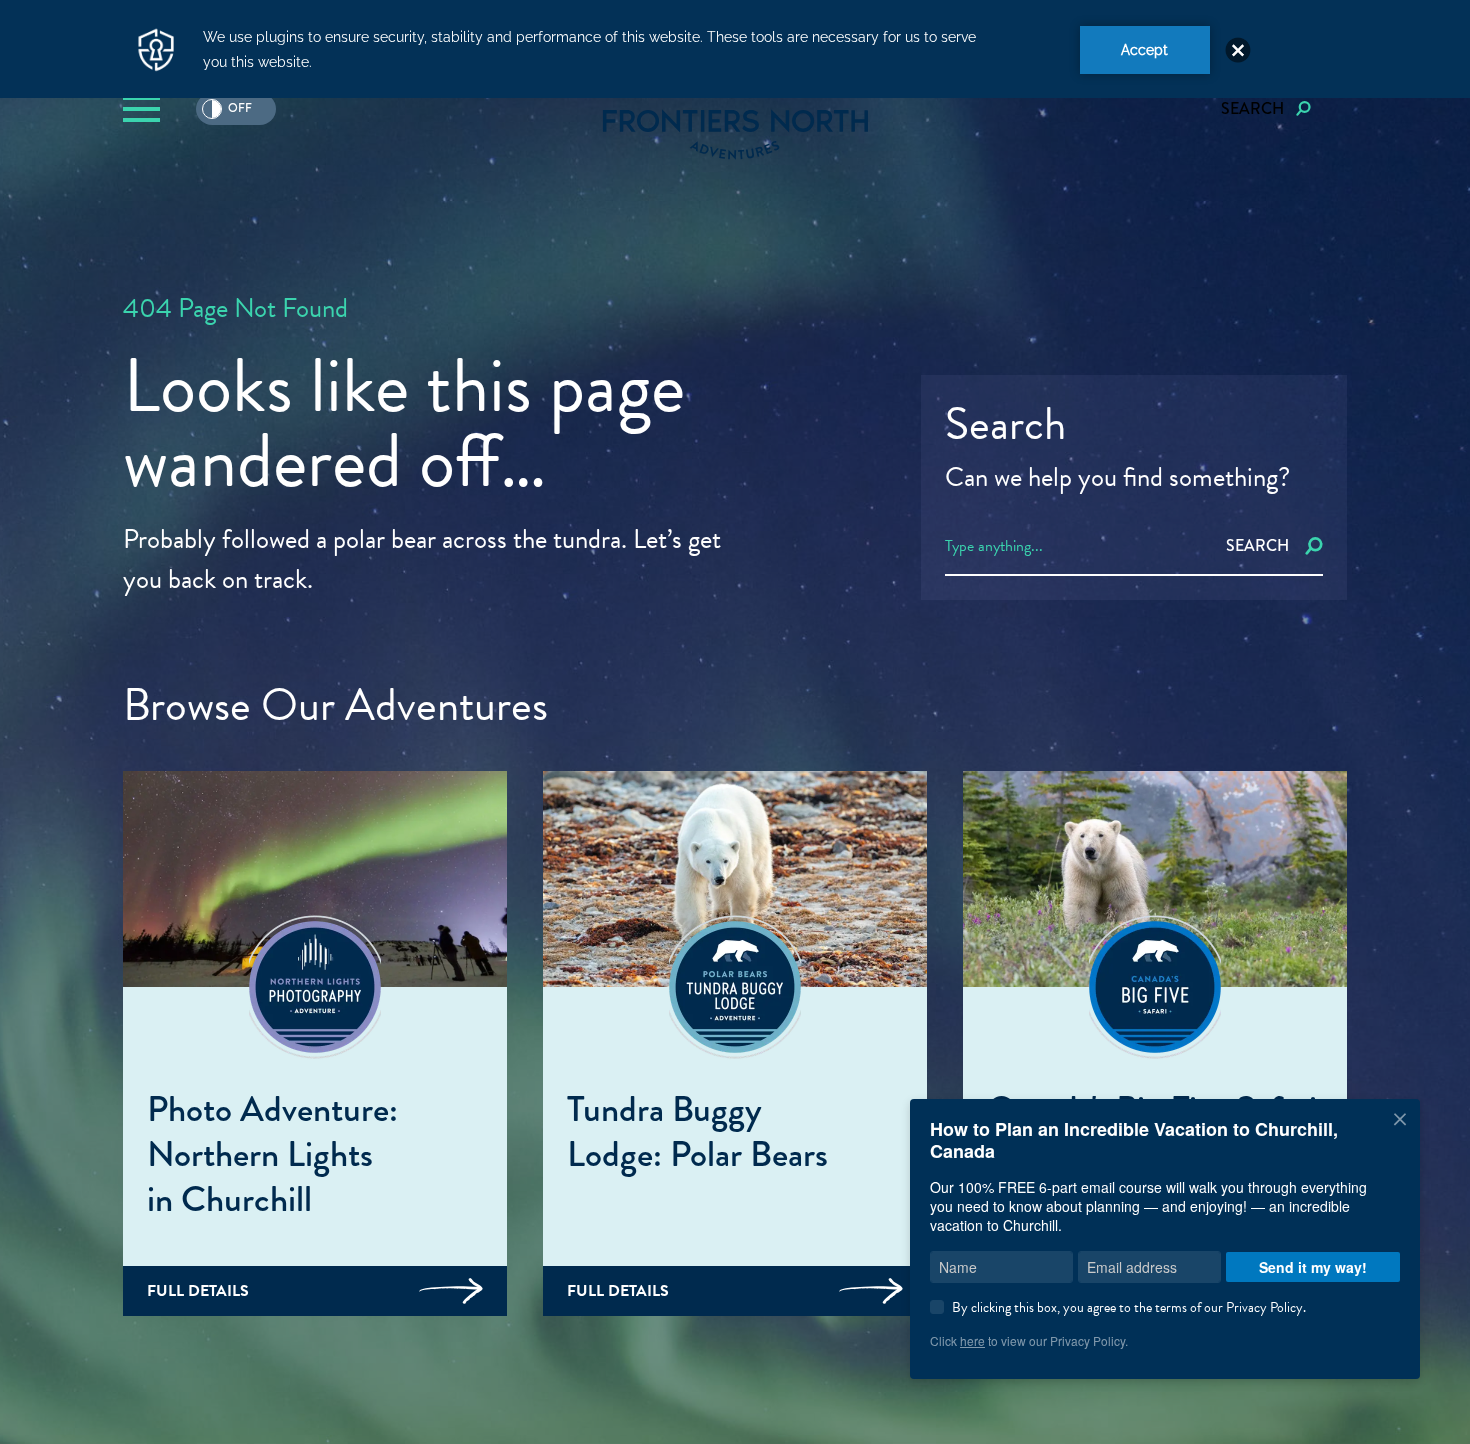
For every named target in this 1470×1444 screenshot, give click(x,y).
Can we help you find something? (1117, 477)
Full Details (198, 1291)
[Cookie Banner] (735, 49)
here (972, 1340)
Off (227, 109)
